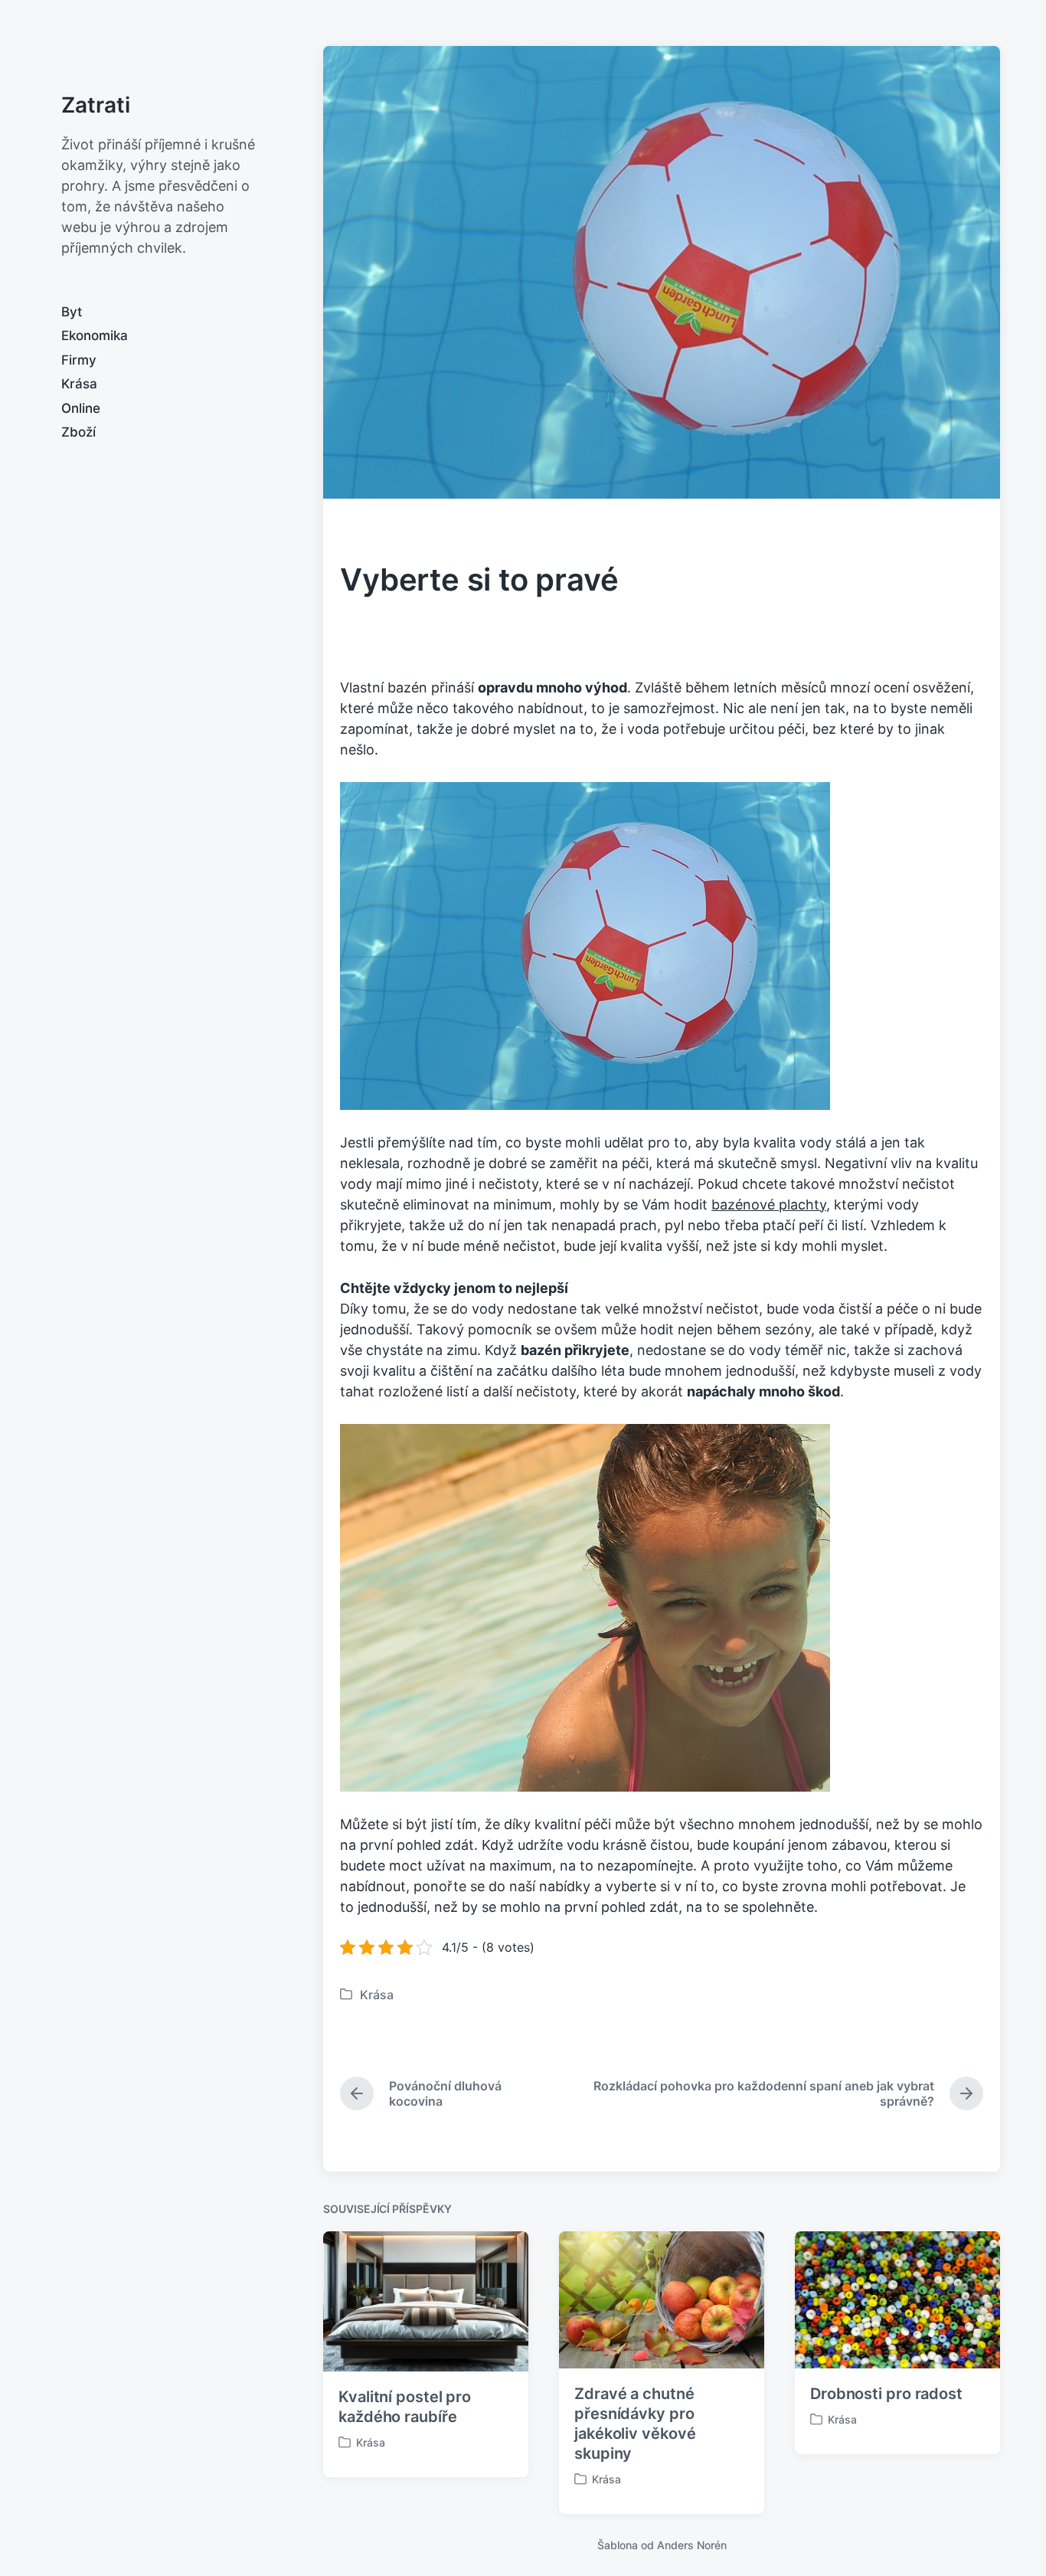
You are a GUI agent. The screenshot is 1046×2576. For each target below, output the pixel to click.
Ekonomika (95, 336)
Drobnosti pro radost (886, 2394)
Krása (79, 384)
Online (81, 408)
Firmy (79, 360)
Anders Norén (692, 2545)
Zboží (78, 432)
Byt (72, 312)
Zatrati (96, 105)
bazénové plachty (769, 1205)
